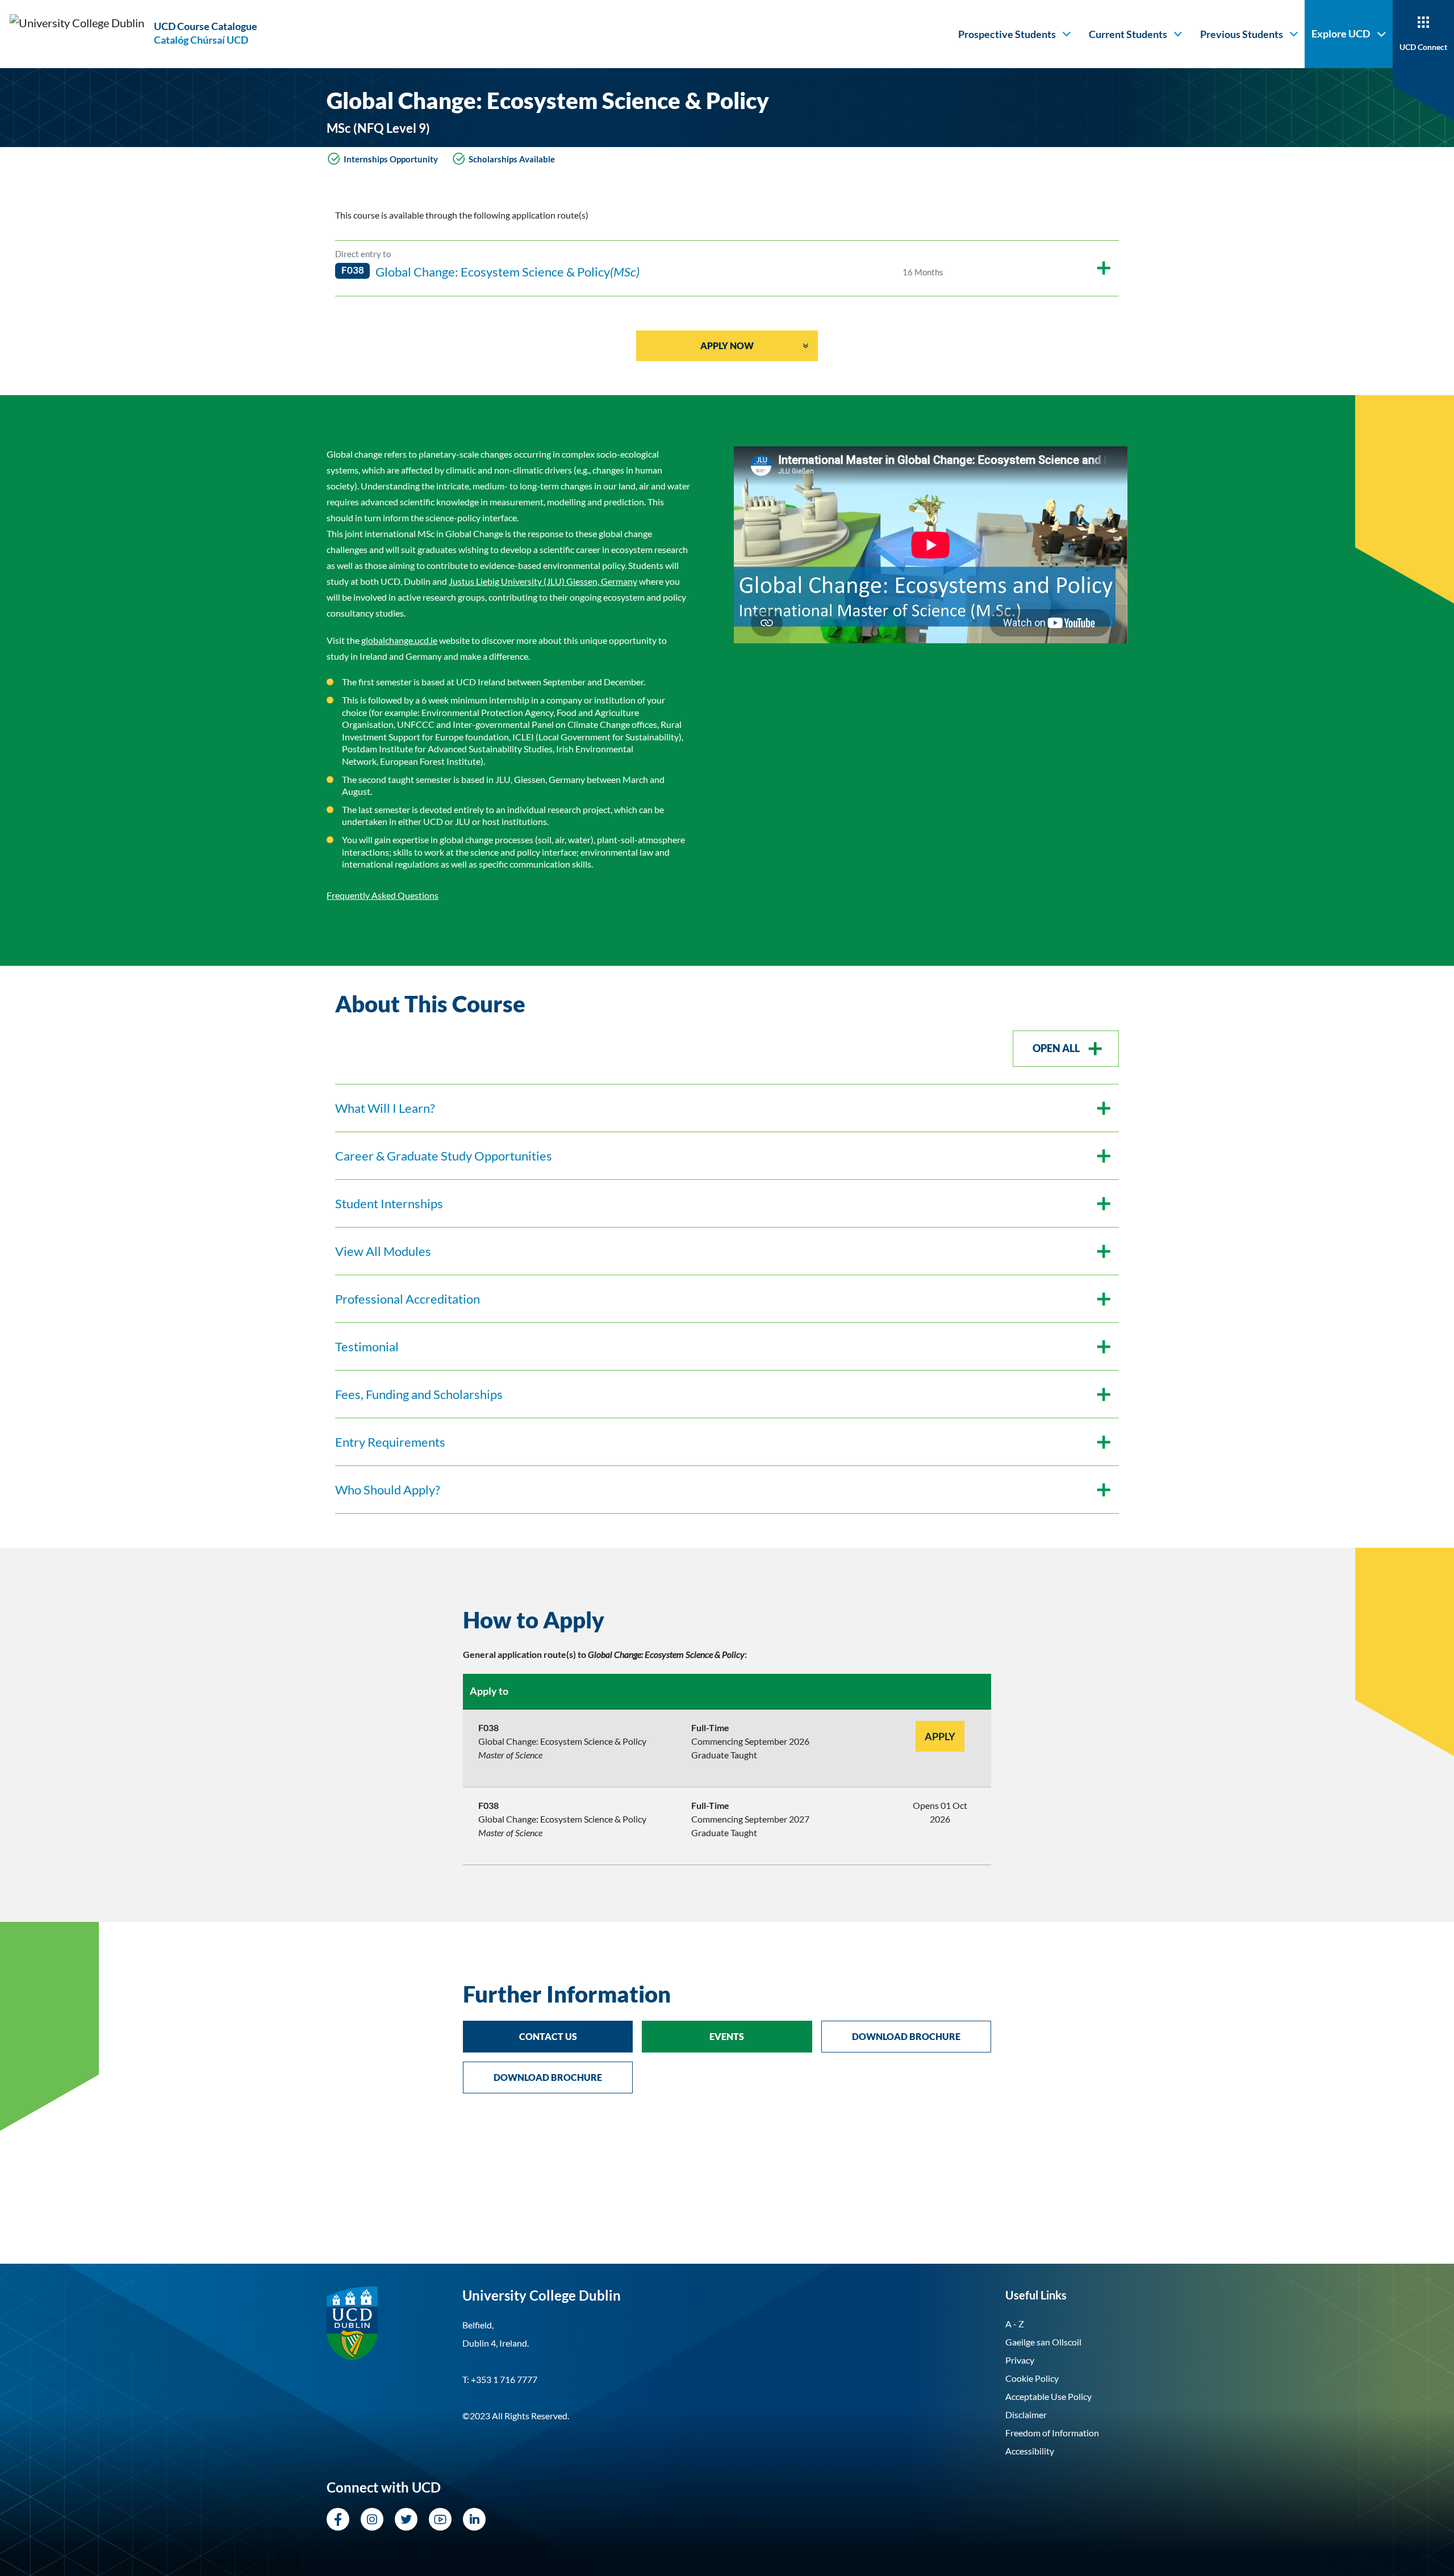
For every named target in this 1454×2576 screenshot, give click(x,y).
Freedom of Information (1052, 2433)
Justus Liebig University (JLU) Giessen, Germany (543, 581)
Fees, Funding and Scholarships (419, 1394)
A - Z (1015, 2324)
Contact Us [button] (548, 2036)
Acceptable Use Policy (1048, 2396)
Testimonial (367, 1346)
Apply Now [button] (727, 345)
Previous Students (1242, 34)
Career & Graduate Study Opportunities (444, 1156)
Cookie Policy (1032, 2378)
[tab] (727, 1620)
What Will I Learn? (385, 1108)
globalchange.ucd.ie (399, 640)
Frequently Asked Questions (383, 895)
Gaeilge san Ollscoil (1043, 2342)
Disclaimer (1026, 2414)
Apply (940, 1736)
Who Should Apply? (388, 1490)
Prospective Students (1007, 34)
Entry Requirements (390, 1442)
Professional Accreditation (408, 1299)
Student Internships (389, 1203)
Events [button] (727, 2036)
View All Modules (383, 1251)
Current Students (1128, 34)
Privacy (1020, 2360)
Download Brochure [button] (906, 2036)
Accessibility (1030, 2451)
